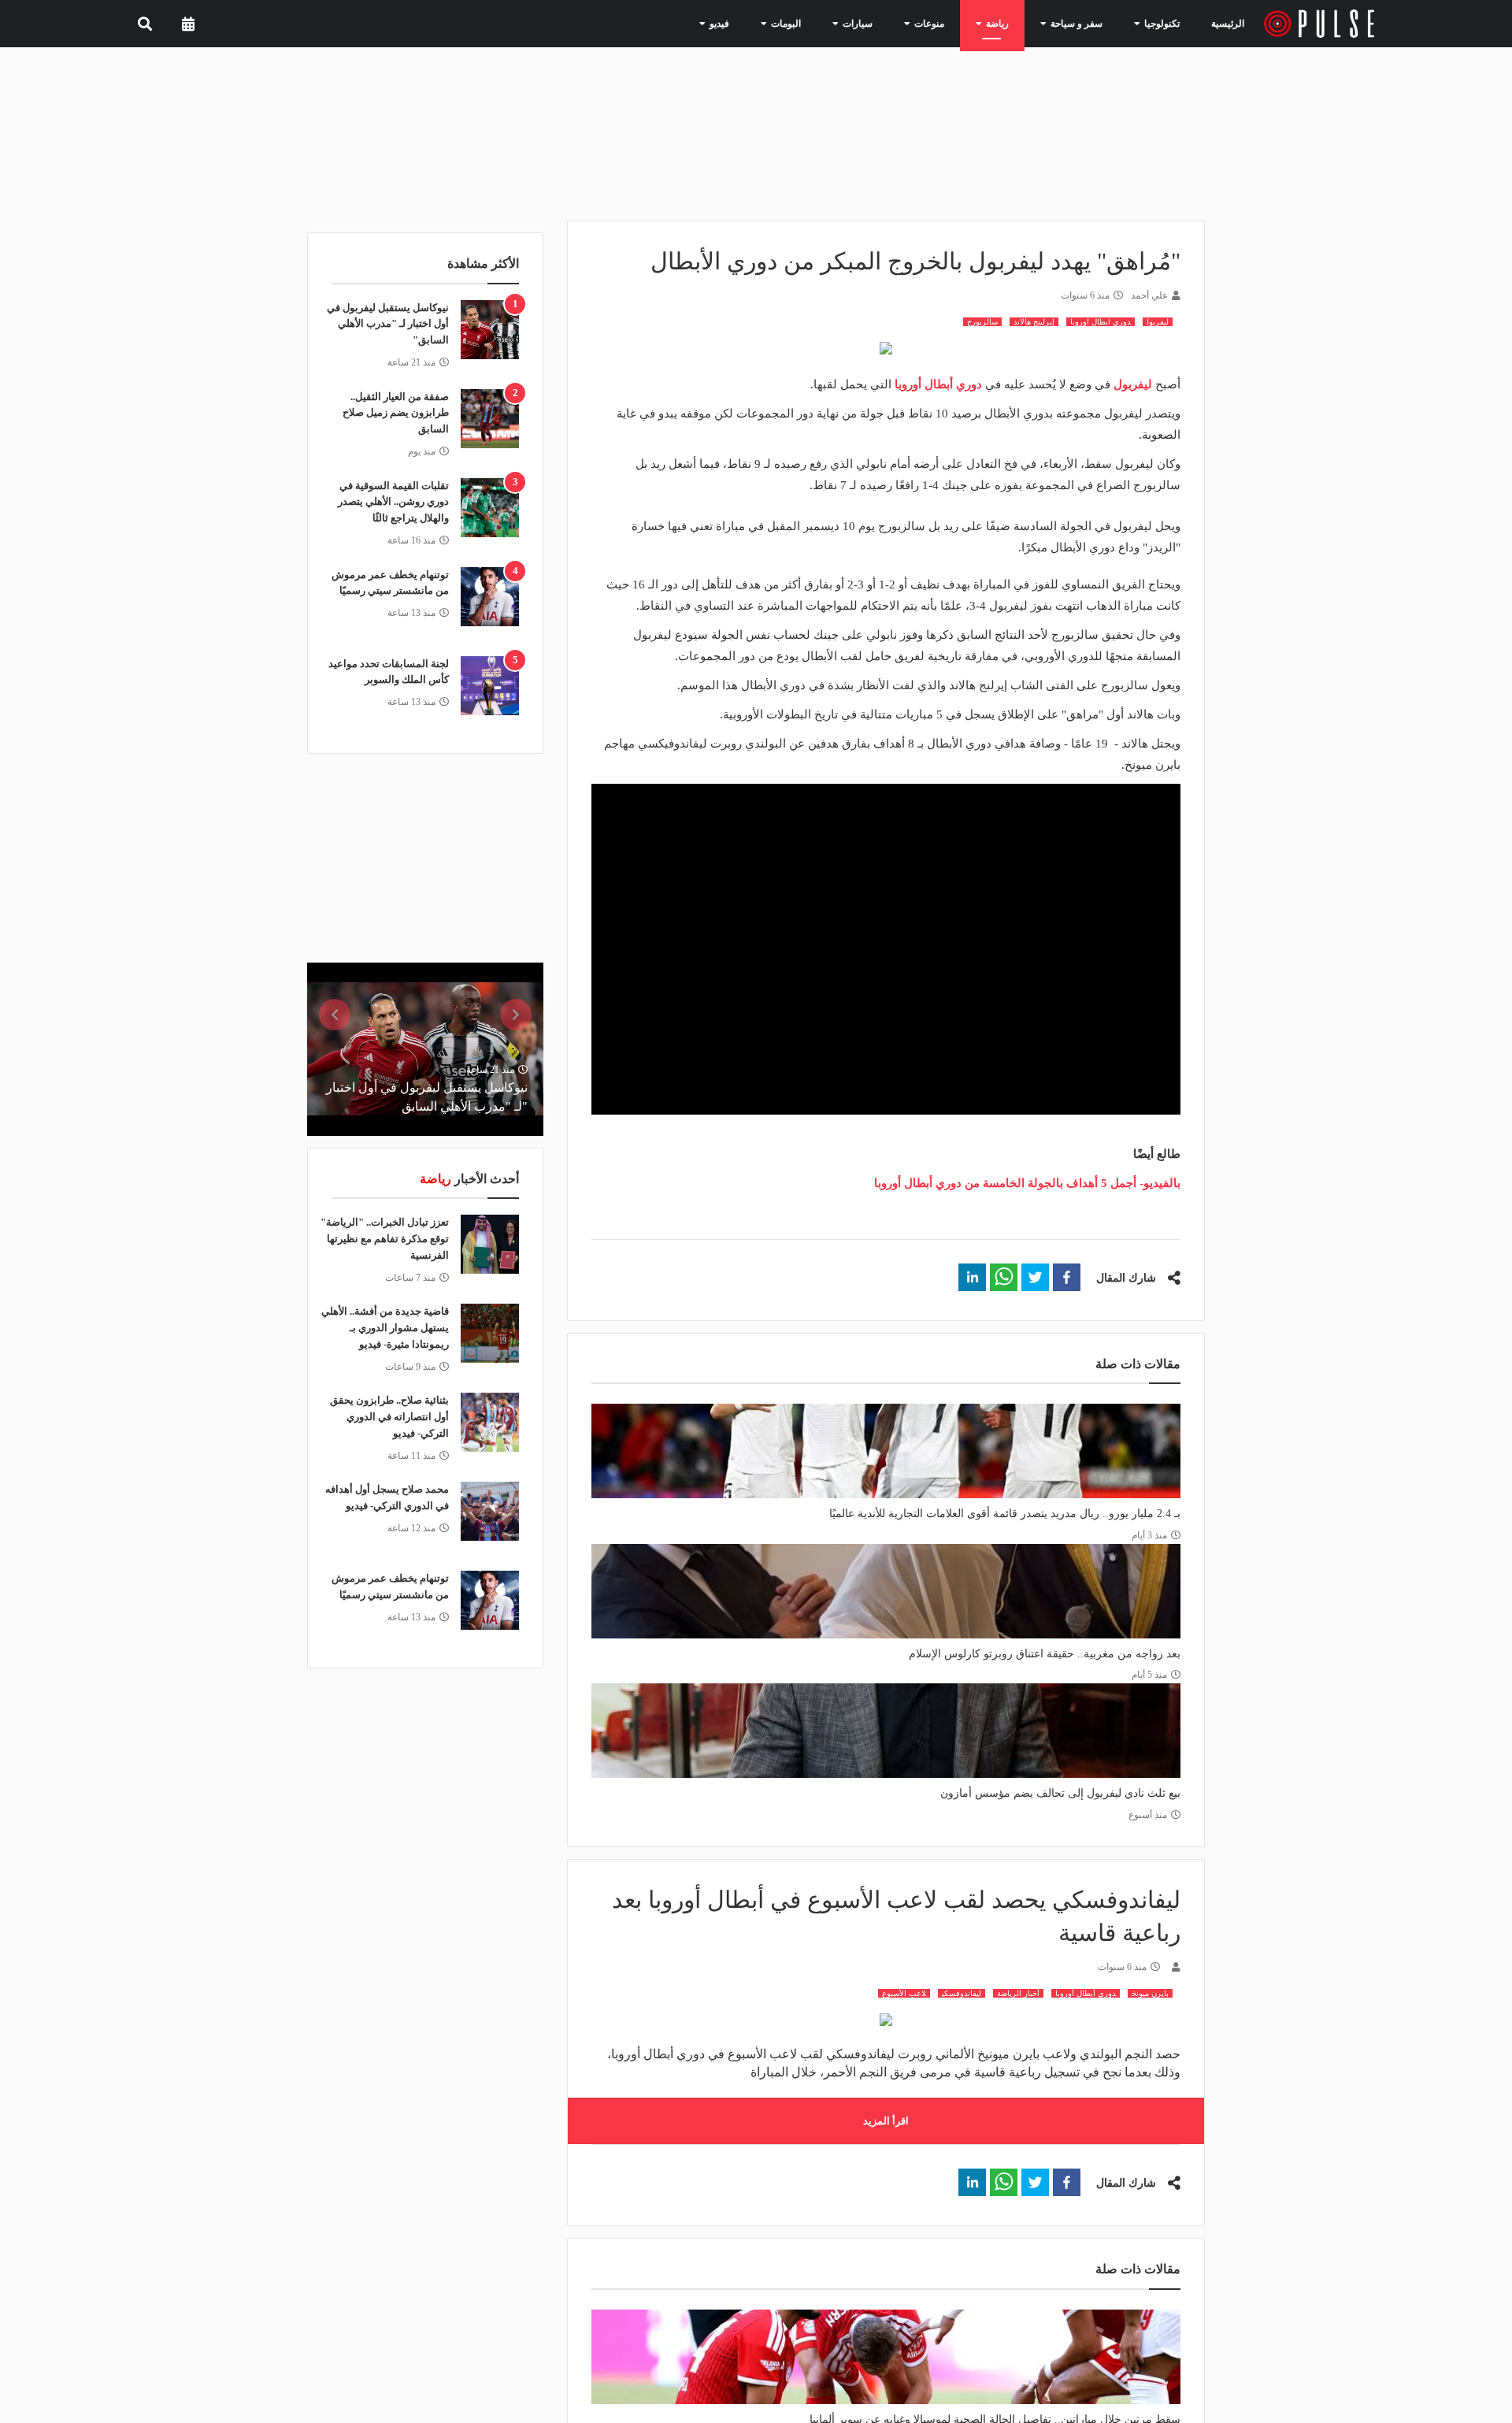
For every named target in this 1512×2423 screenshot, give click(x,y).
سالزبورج (982, 322)
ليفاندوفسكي (962, 1993)
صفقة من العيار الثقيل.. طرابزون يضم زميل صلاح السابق (396, 413)
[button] (1067, 1277)
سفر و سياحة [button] (1082, 23)
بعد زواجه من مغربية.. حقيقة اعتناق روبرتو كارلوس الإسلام (1045, 1654)
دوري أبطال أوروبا (1086, 1993)
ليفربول (1158, 322)
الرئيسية (1230, 23)
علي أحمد (1149, 295)
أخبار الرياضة (1018, 1993)
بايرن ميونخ (1150, 1993)
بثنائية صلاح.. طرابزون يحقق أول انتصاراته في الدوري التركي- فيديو (389, 1417)
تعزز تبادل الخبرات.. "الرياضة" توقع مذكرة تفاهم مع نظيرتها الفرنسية (385, 1239)
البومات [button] (820, 23)
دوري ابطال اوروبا (1101, 322)
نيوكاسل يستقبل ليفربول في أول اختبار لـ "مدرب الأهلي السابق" (388, 324)
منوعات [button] (949, 23)
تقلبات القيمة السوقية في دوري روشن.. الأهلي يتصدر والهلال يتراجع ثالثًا (393, 502)
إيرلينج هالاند (1034, 322)
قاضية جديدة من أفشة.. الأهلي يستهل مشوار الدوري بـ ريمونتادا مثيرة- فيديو (385, 1328)
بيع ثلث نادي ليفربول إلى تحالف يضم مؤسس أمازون (1060, 1793)
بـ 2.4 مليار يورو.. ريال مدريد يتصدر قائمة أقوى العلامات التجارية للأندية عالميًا (1005, 1514)
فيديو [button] (759, 23)
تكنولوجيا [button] (1158, 23)
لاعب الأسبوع (904, 1993)
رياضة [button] (1011, 23)
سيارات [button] (884, 23)
